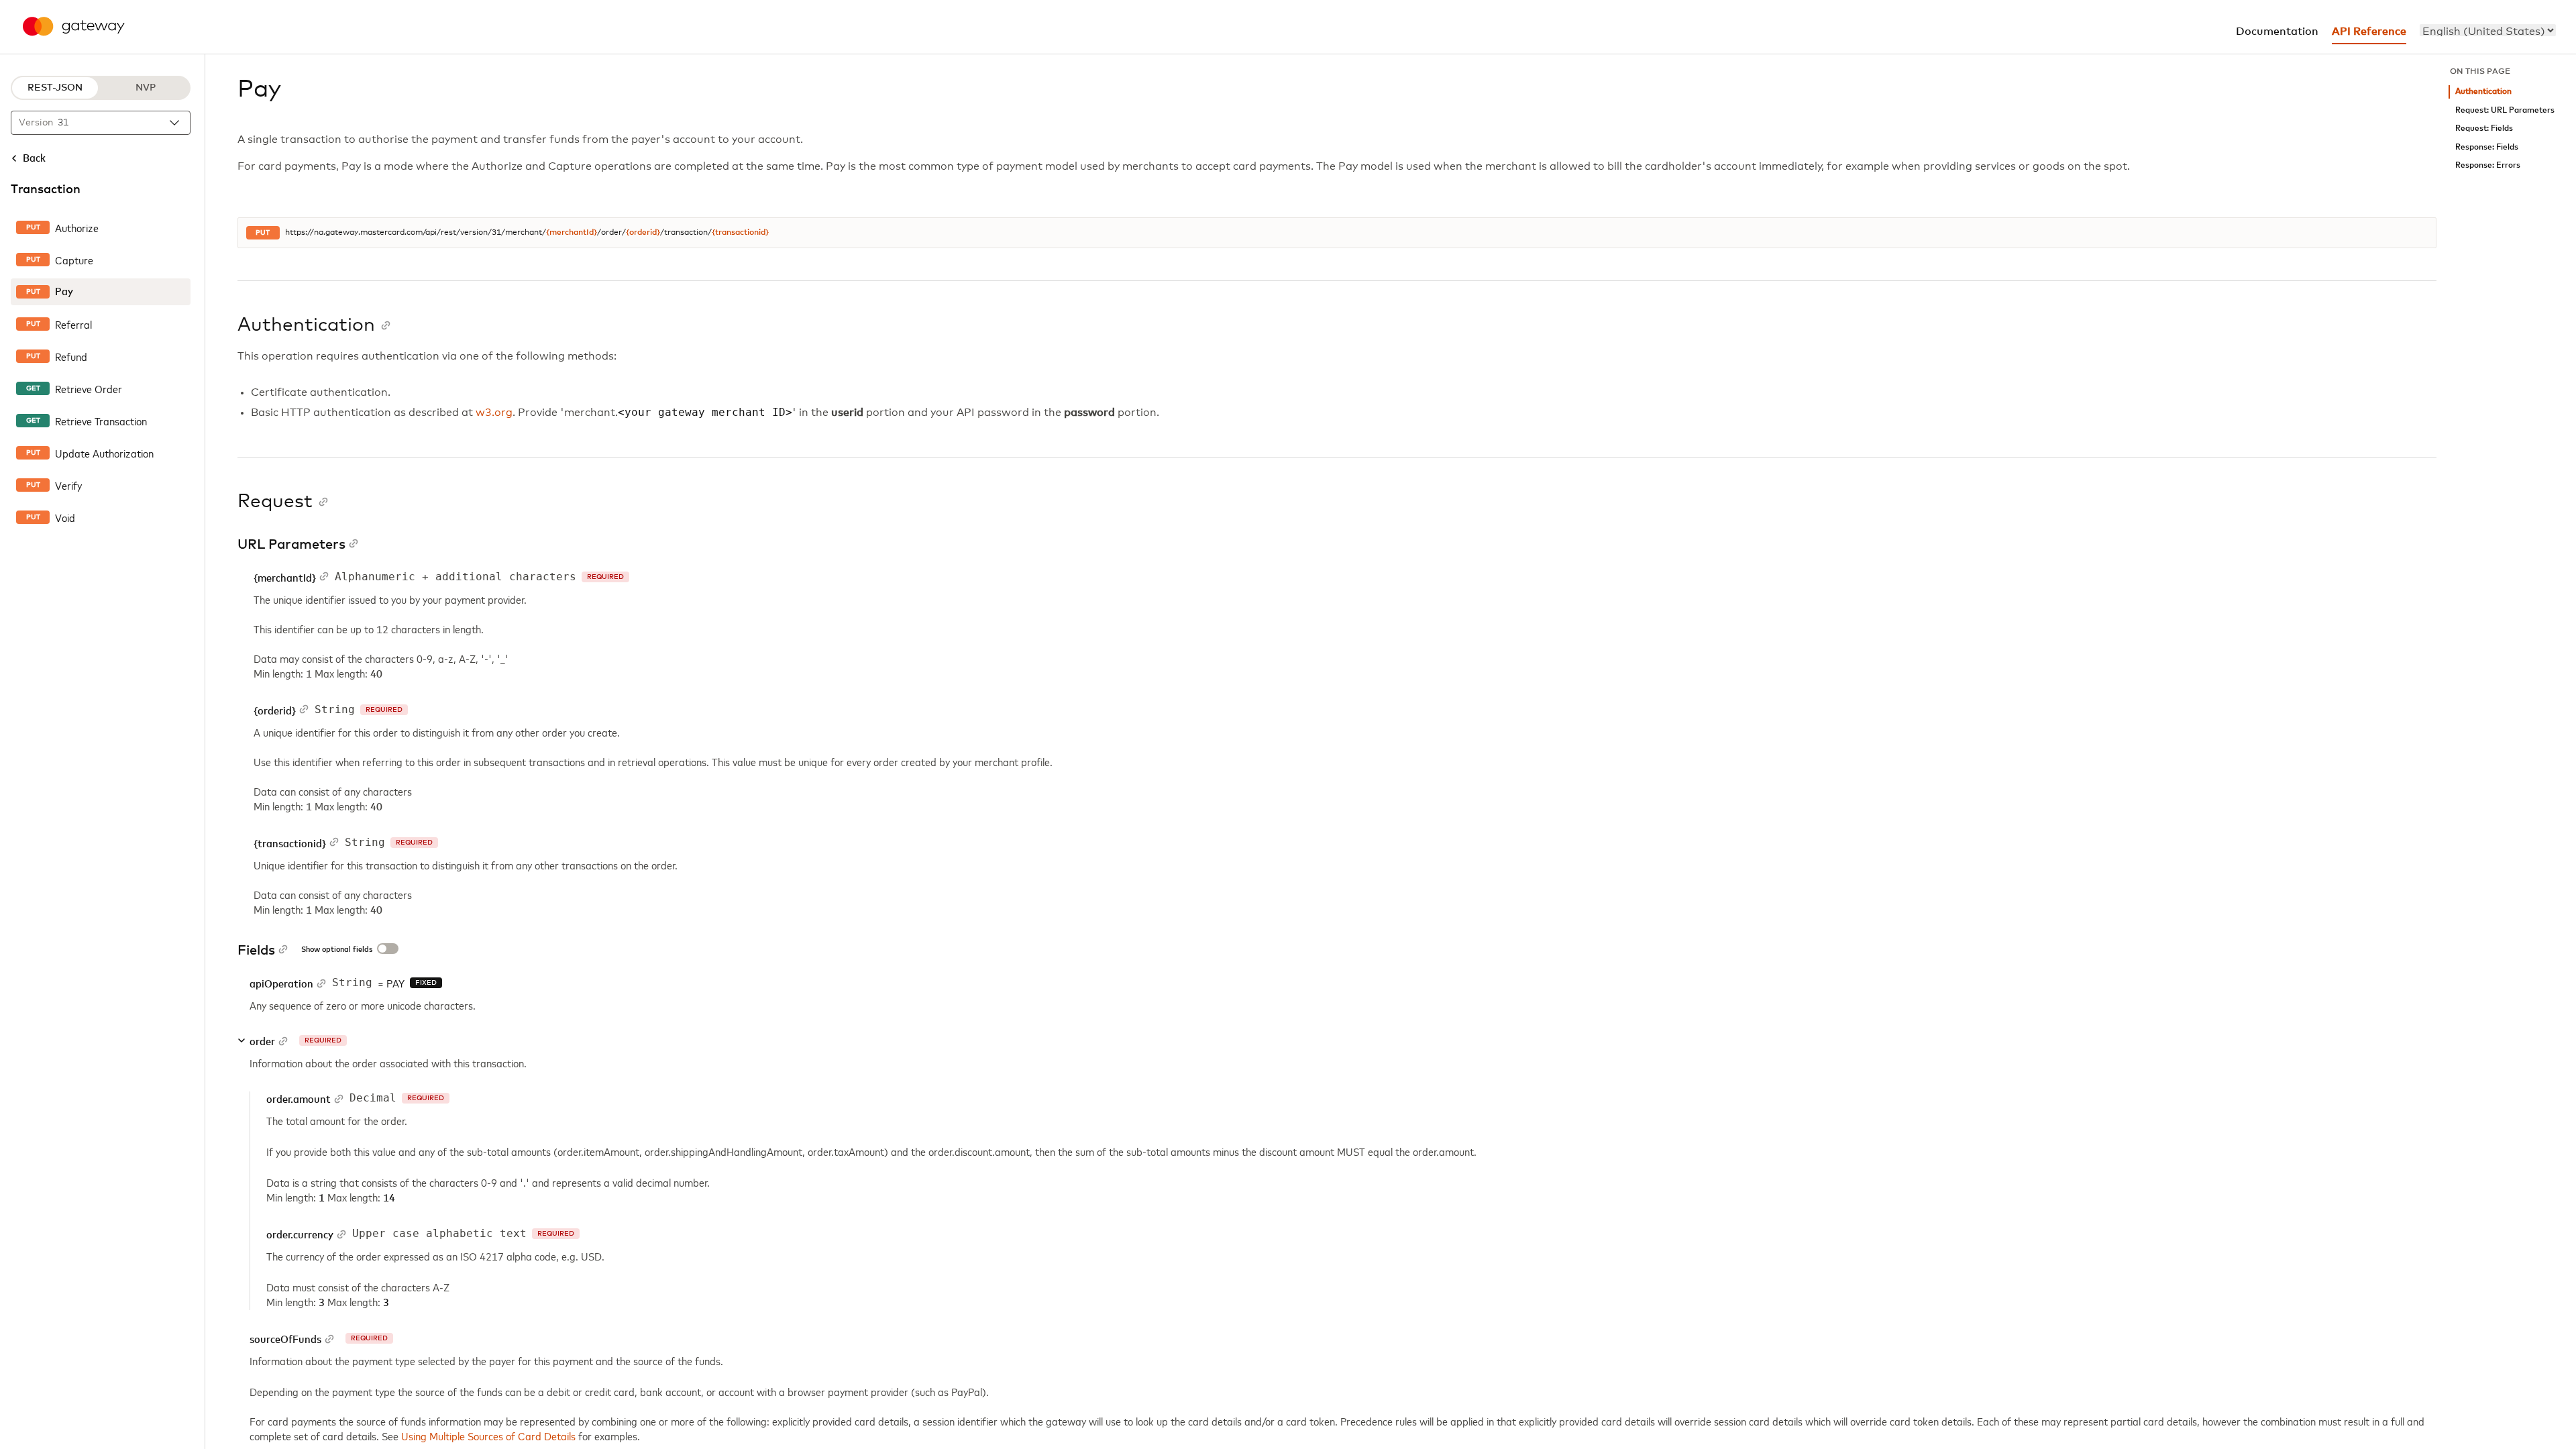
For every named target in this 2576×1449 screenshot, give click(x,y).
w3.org (494, 413)
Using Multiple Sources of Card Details (488, 1436)
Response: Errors (2488, 165)
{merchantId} (572, 233)
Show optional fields (337, 950)
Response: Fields (2487, 147)
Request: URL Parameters (2505, 110)
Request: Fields (2484, 128)
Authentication (2483, 92)
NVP (146, 88)
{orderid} (643, 233)
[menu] (2488, 30)
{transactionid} (740, 233)
